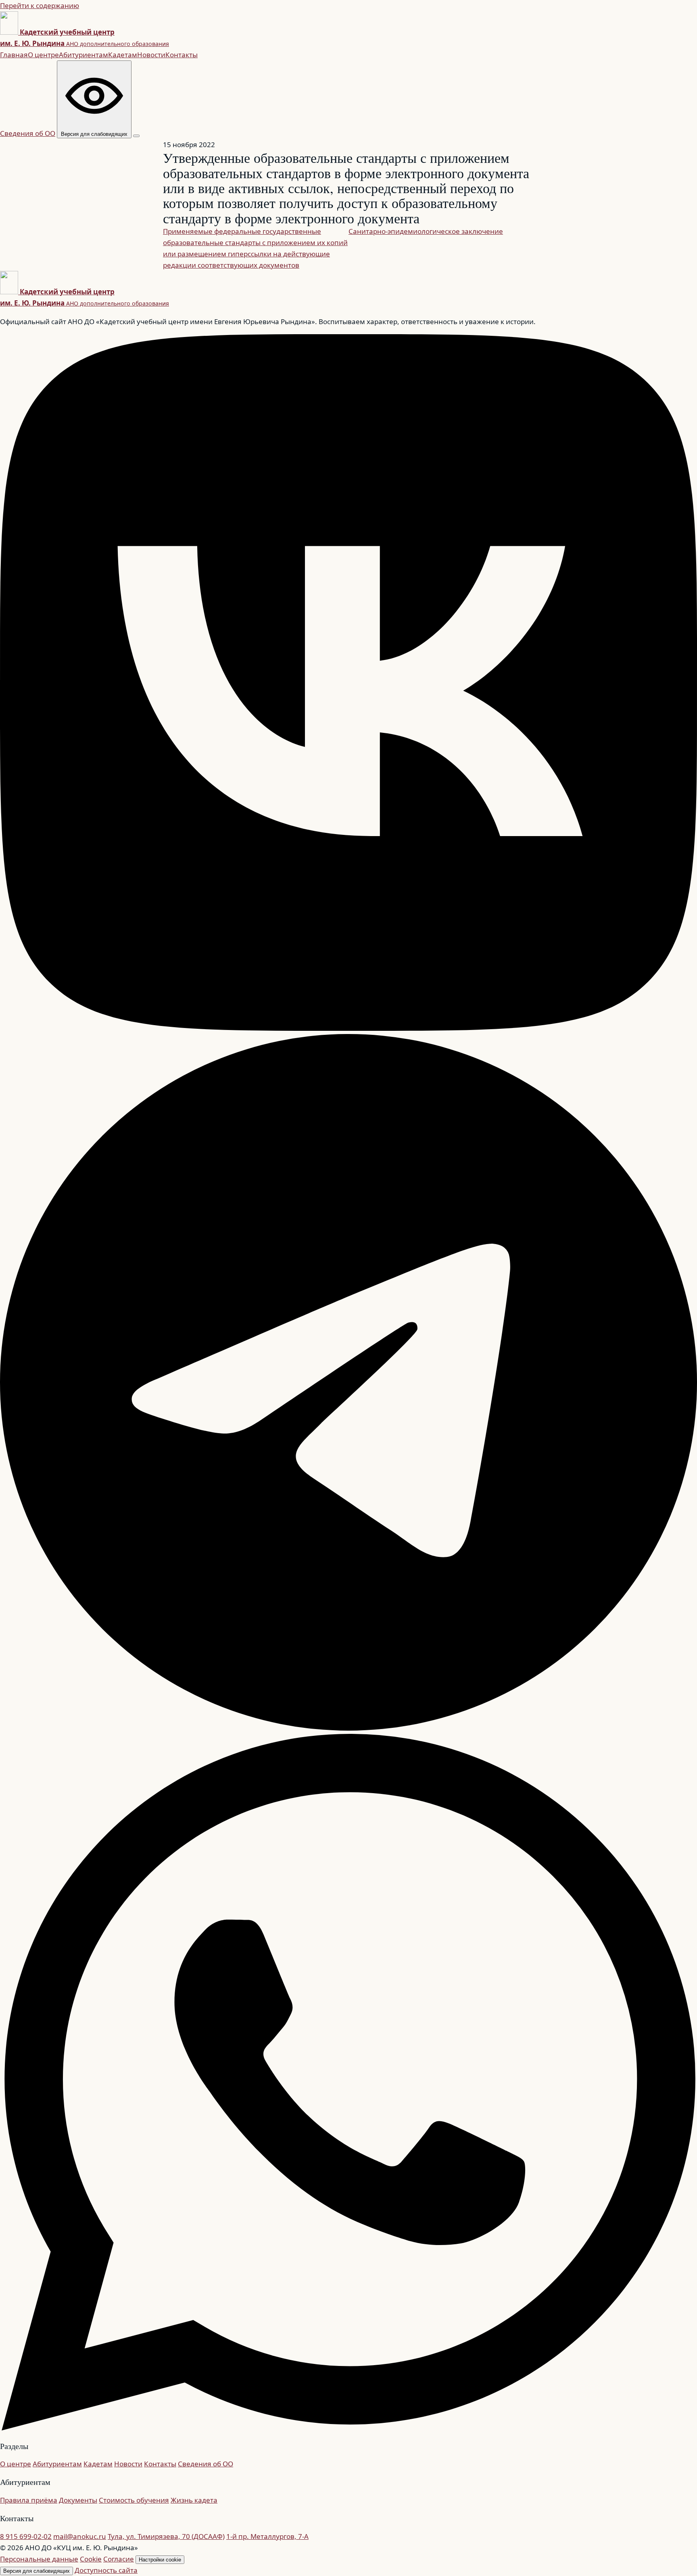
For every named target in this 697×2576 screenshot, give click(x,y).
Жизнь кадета (194, 2500)
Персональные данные (39, 2559)
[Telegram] (348, 1728)
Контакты (182, 55)
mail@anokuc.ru (80, 2536)
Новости (151, 55)
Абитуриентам (83, 55)
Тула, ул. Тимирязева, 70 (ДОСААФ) (166, 2536)
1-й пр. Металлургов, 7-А (267, 2536)
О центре (43, 55)
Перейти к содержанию (40, 5)
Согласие (119, 2559)
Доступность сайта (106, 2570)
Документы (78, 2500)
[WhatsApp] (348, 2428)
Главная (14, 55)
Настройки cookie (160, 2560)
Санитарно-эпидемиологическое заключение (426, 231)
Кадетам (123, 55)
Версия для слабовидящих (37, 2571)
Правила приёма (29, 2500)
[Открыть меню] (136, 136)
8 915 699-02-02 (26, 2536)
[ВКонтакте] (348, 1028)
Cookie (91, 2559)
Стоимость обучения (134, 2500)
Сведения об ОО (28, 133)
